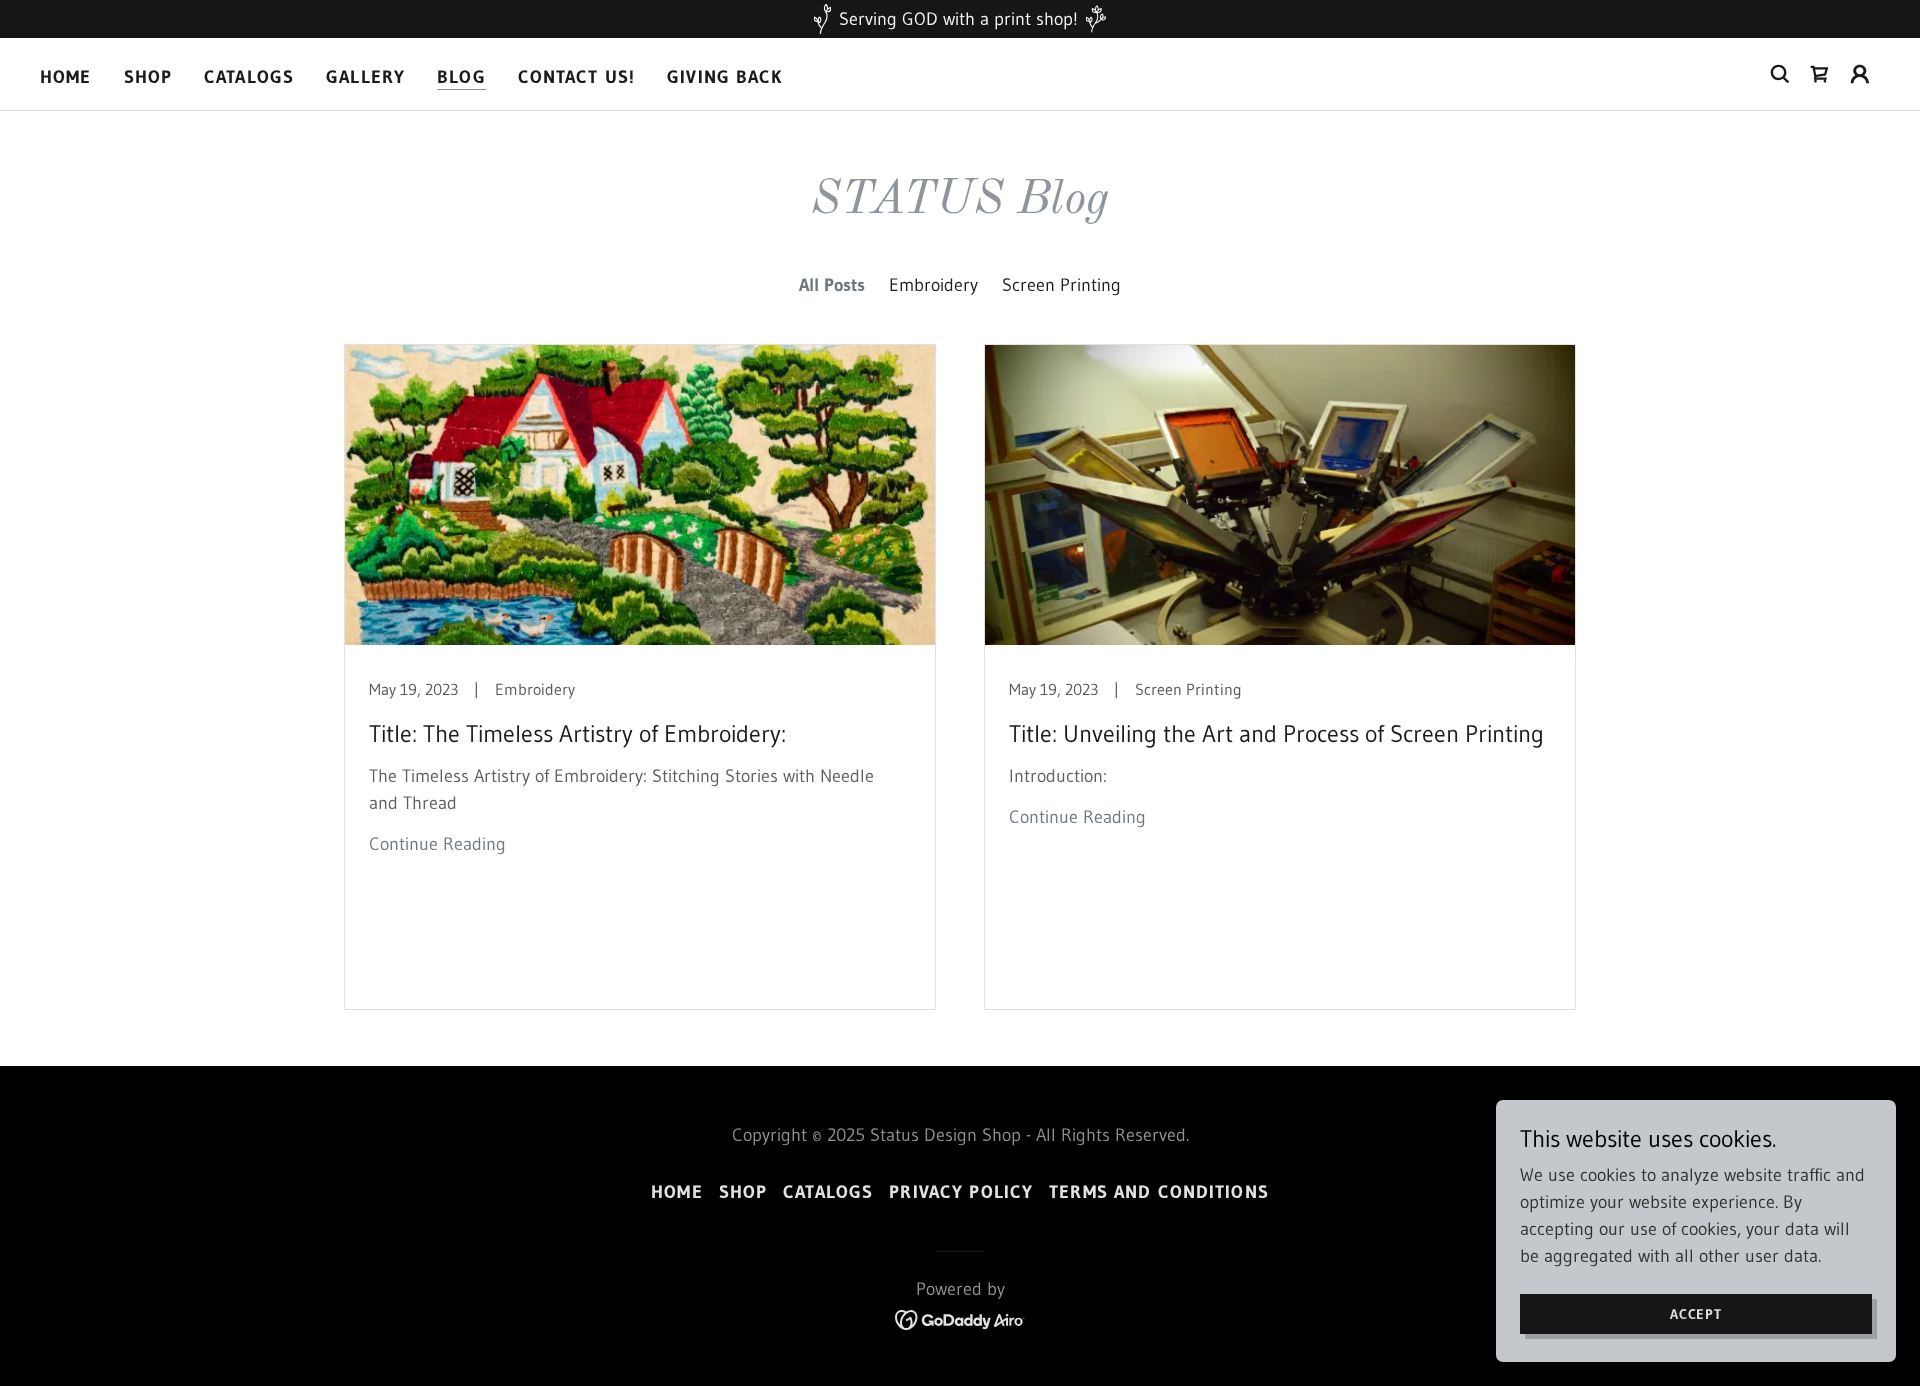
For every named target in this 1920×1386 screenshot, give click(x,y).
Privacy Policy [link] (961, 1192)
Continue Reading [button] (437, 844)
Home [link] (66, 77)
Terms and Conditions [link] (1159, 1192)
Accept (1696, 1314)
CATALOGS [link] (249, 77)
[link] (1820, 74)
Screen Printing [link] (1061, 285)
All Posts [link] (832, 285)
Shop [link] (148, 77)
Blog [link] (461, 77)
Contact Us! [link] (576, 77)
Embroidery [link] (933, 285)
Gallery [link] (365, 77)
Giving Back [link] (724, 77)
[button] (1860, 74)
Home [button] (677, 1192)
